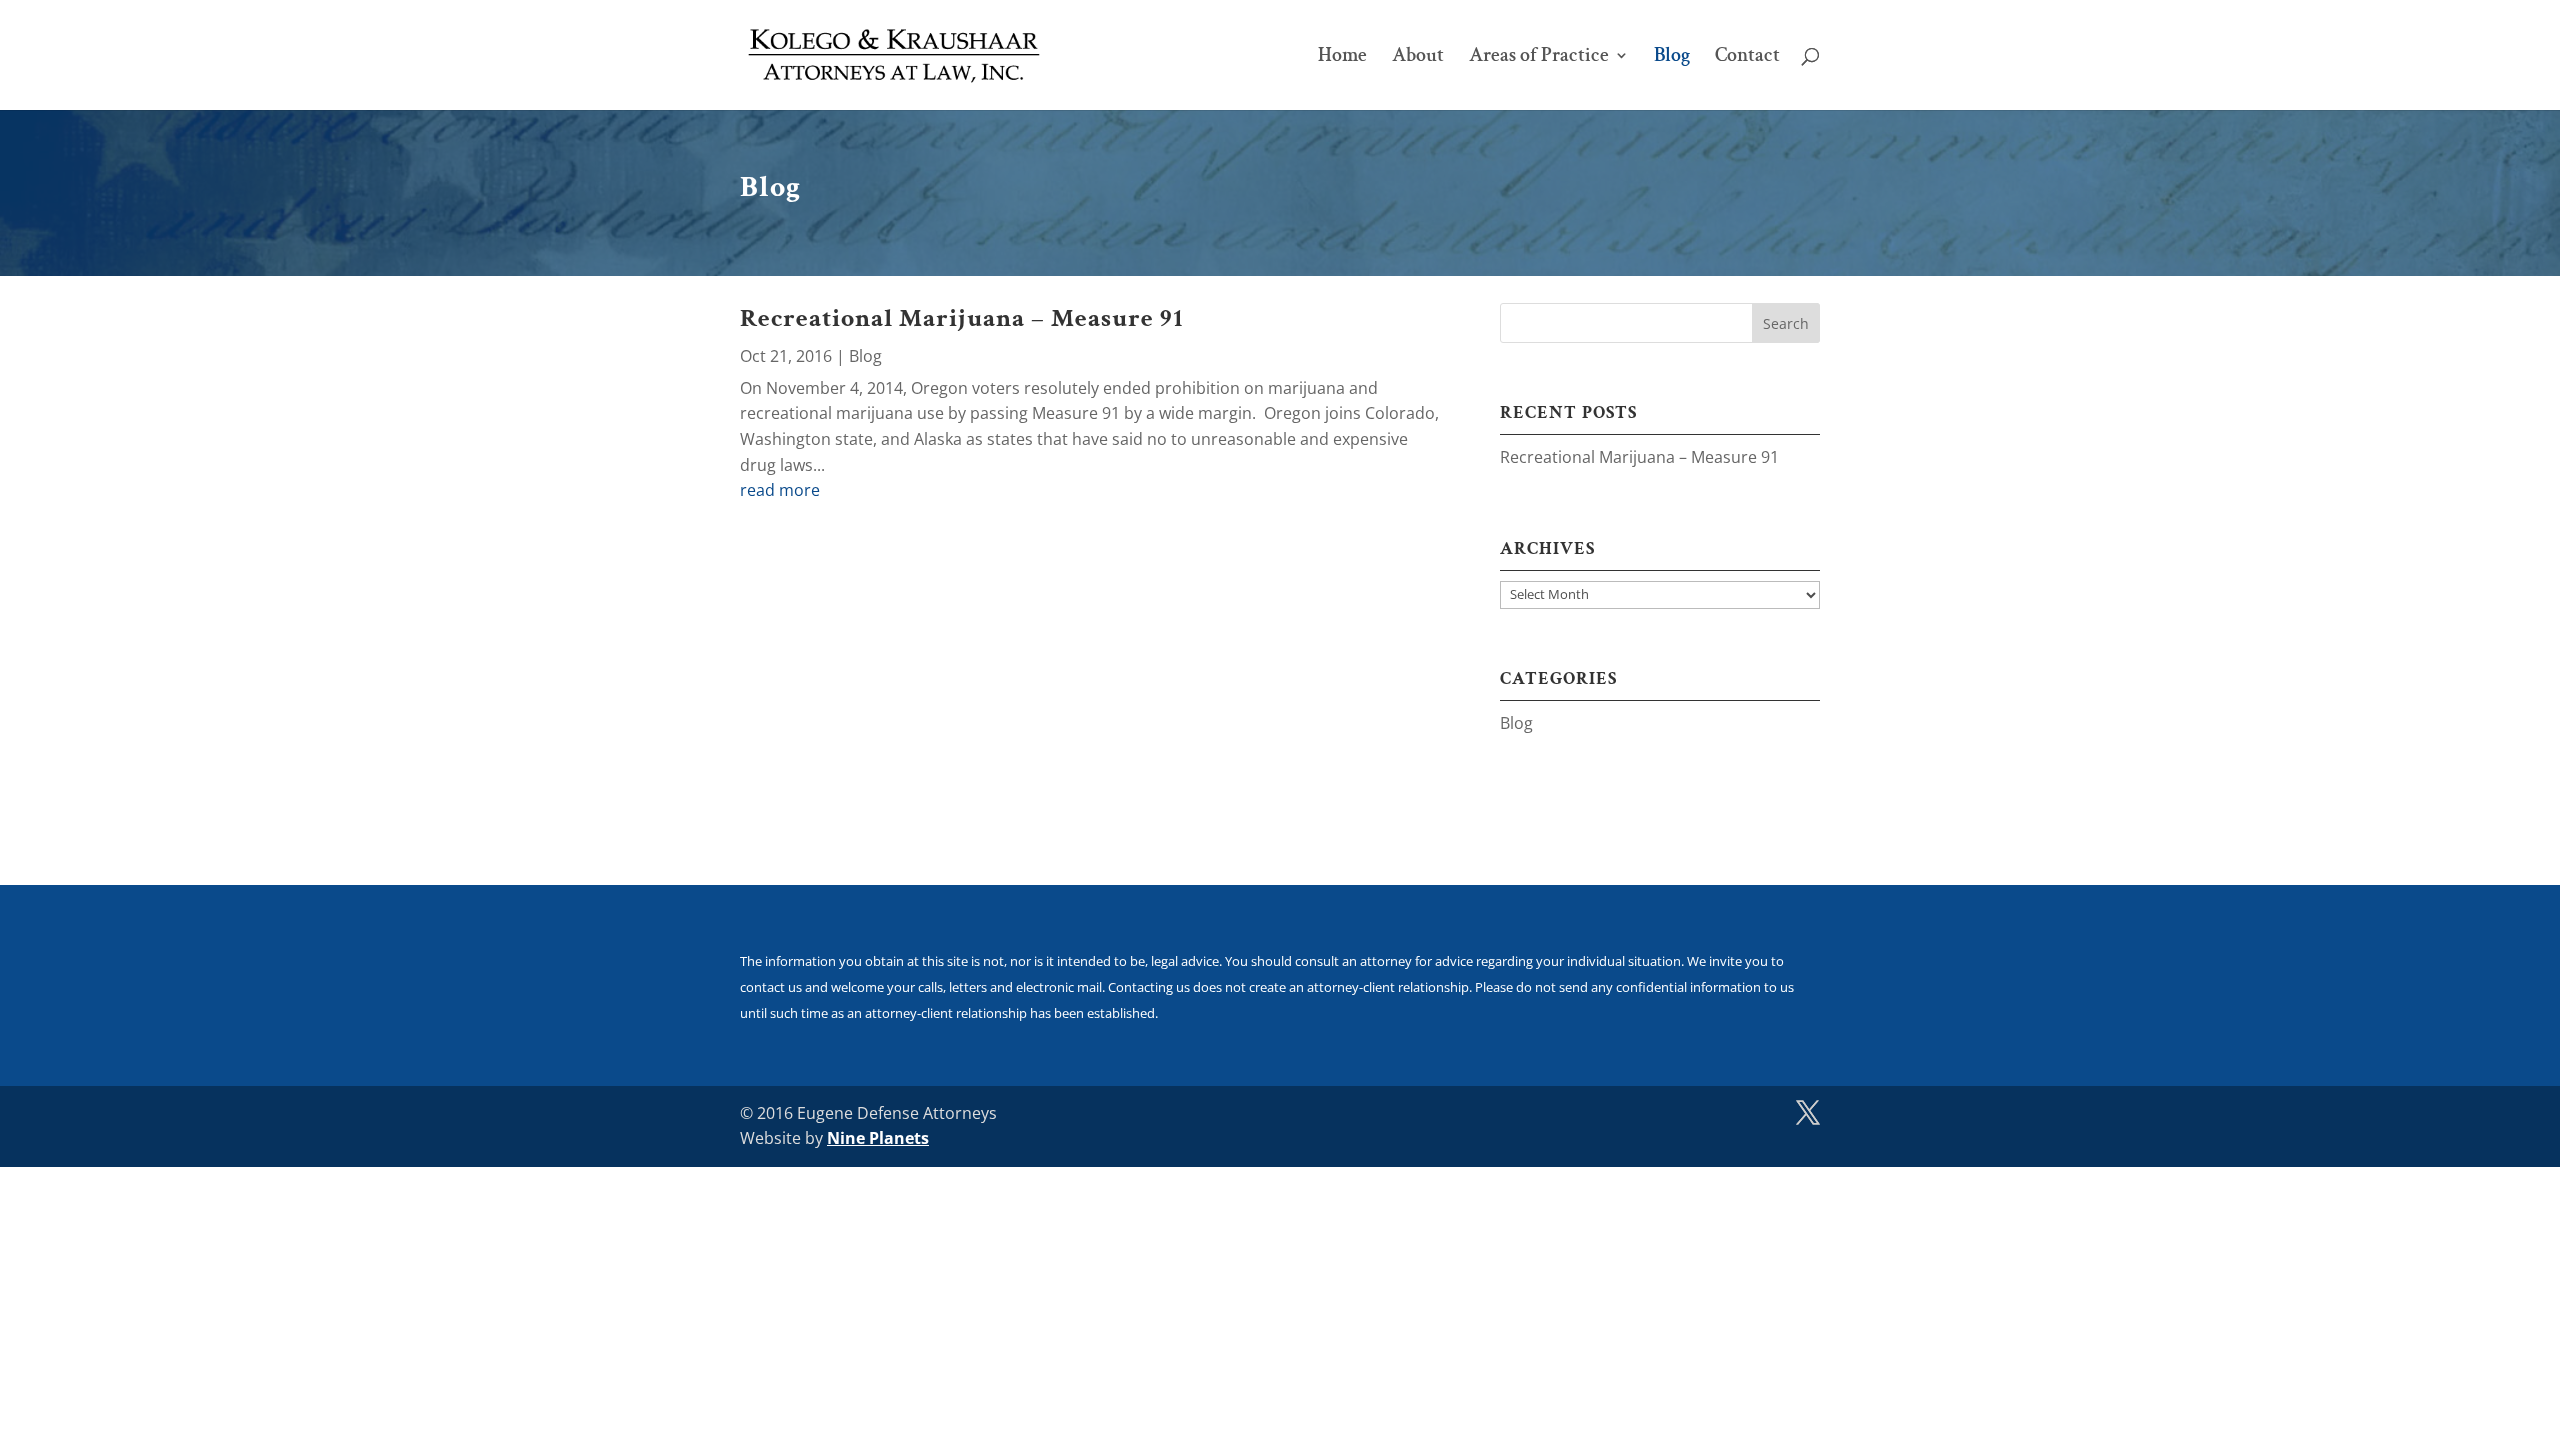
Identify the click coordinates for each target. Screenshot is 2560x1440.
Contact (1747, 58)
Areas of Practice (1539, 58)
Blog (1672, 58)
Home (1342, 58)
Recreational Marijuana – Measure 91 (962, 318)
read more (780, 490)
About (1418, 58)
